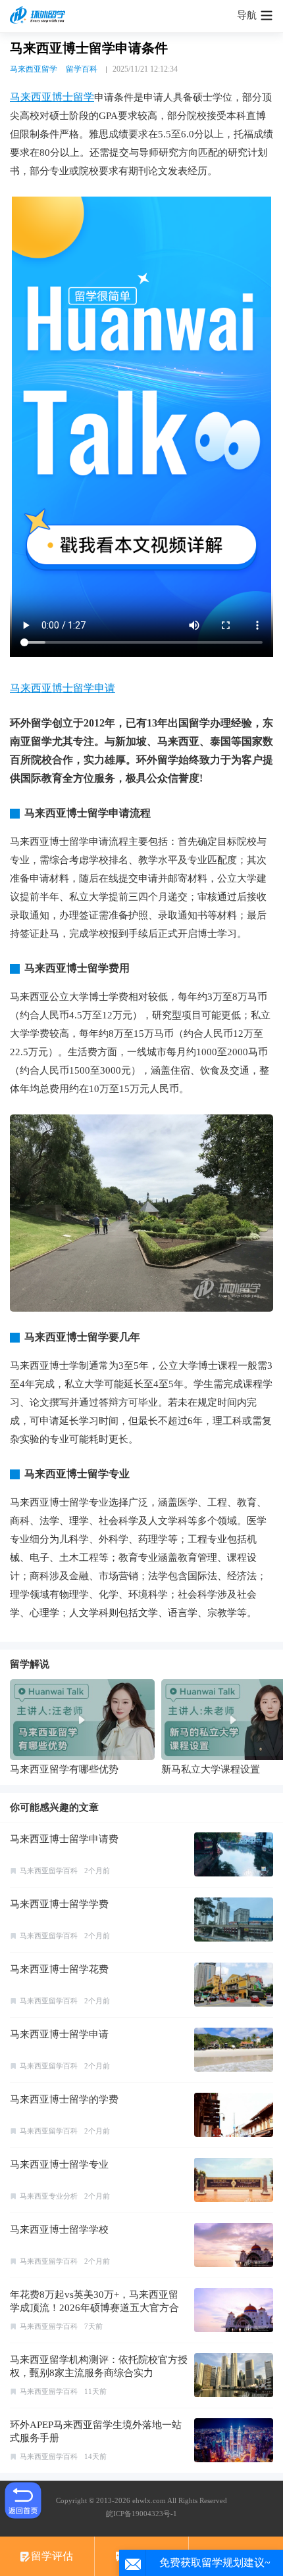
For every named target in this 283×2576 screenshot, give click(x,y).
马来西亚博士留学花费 (59, 1969)
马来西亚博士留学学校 (59, 2230)
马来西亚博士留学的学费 (64, 2099)
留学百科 (82, 69)
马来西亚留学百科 (49, 1871)
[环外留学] (39, 16)
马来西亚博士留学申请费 (64, 1839)
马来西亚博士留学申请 (63, 688)
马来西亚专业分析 (49, 2196)
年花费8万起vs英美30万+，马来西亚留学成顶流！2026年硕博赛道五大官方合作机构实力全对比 (94, 2308)
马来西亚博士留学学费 (59, 1904)
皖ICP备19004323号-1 (141, 2514)
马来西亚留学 (34, 69)
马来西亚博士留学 (52, 97)
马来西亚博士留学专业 (59, 2164)
